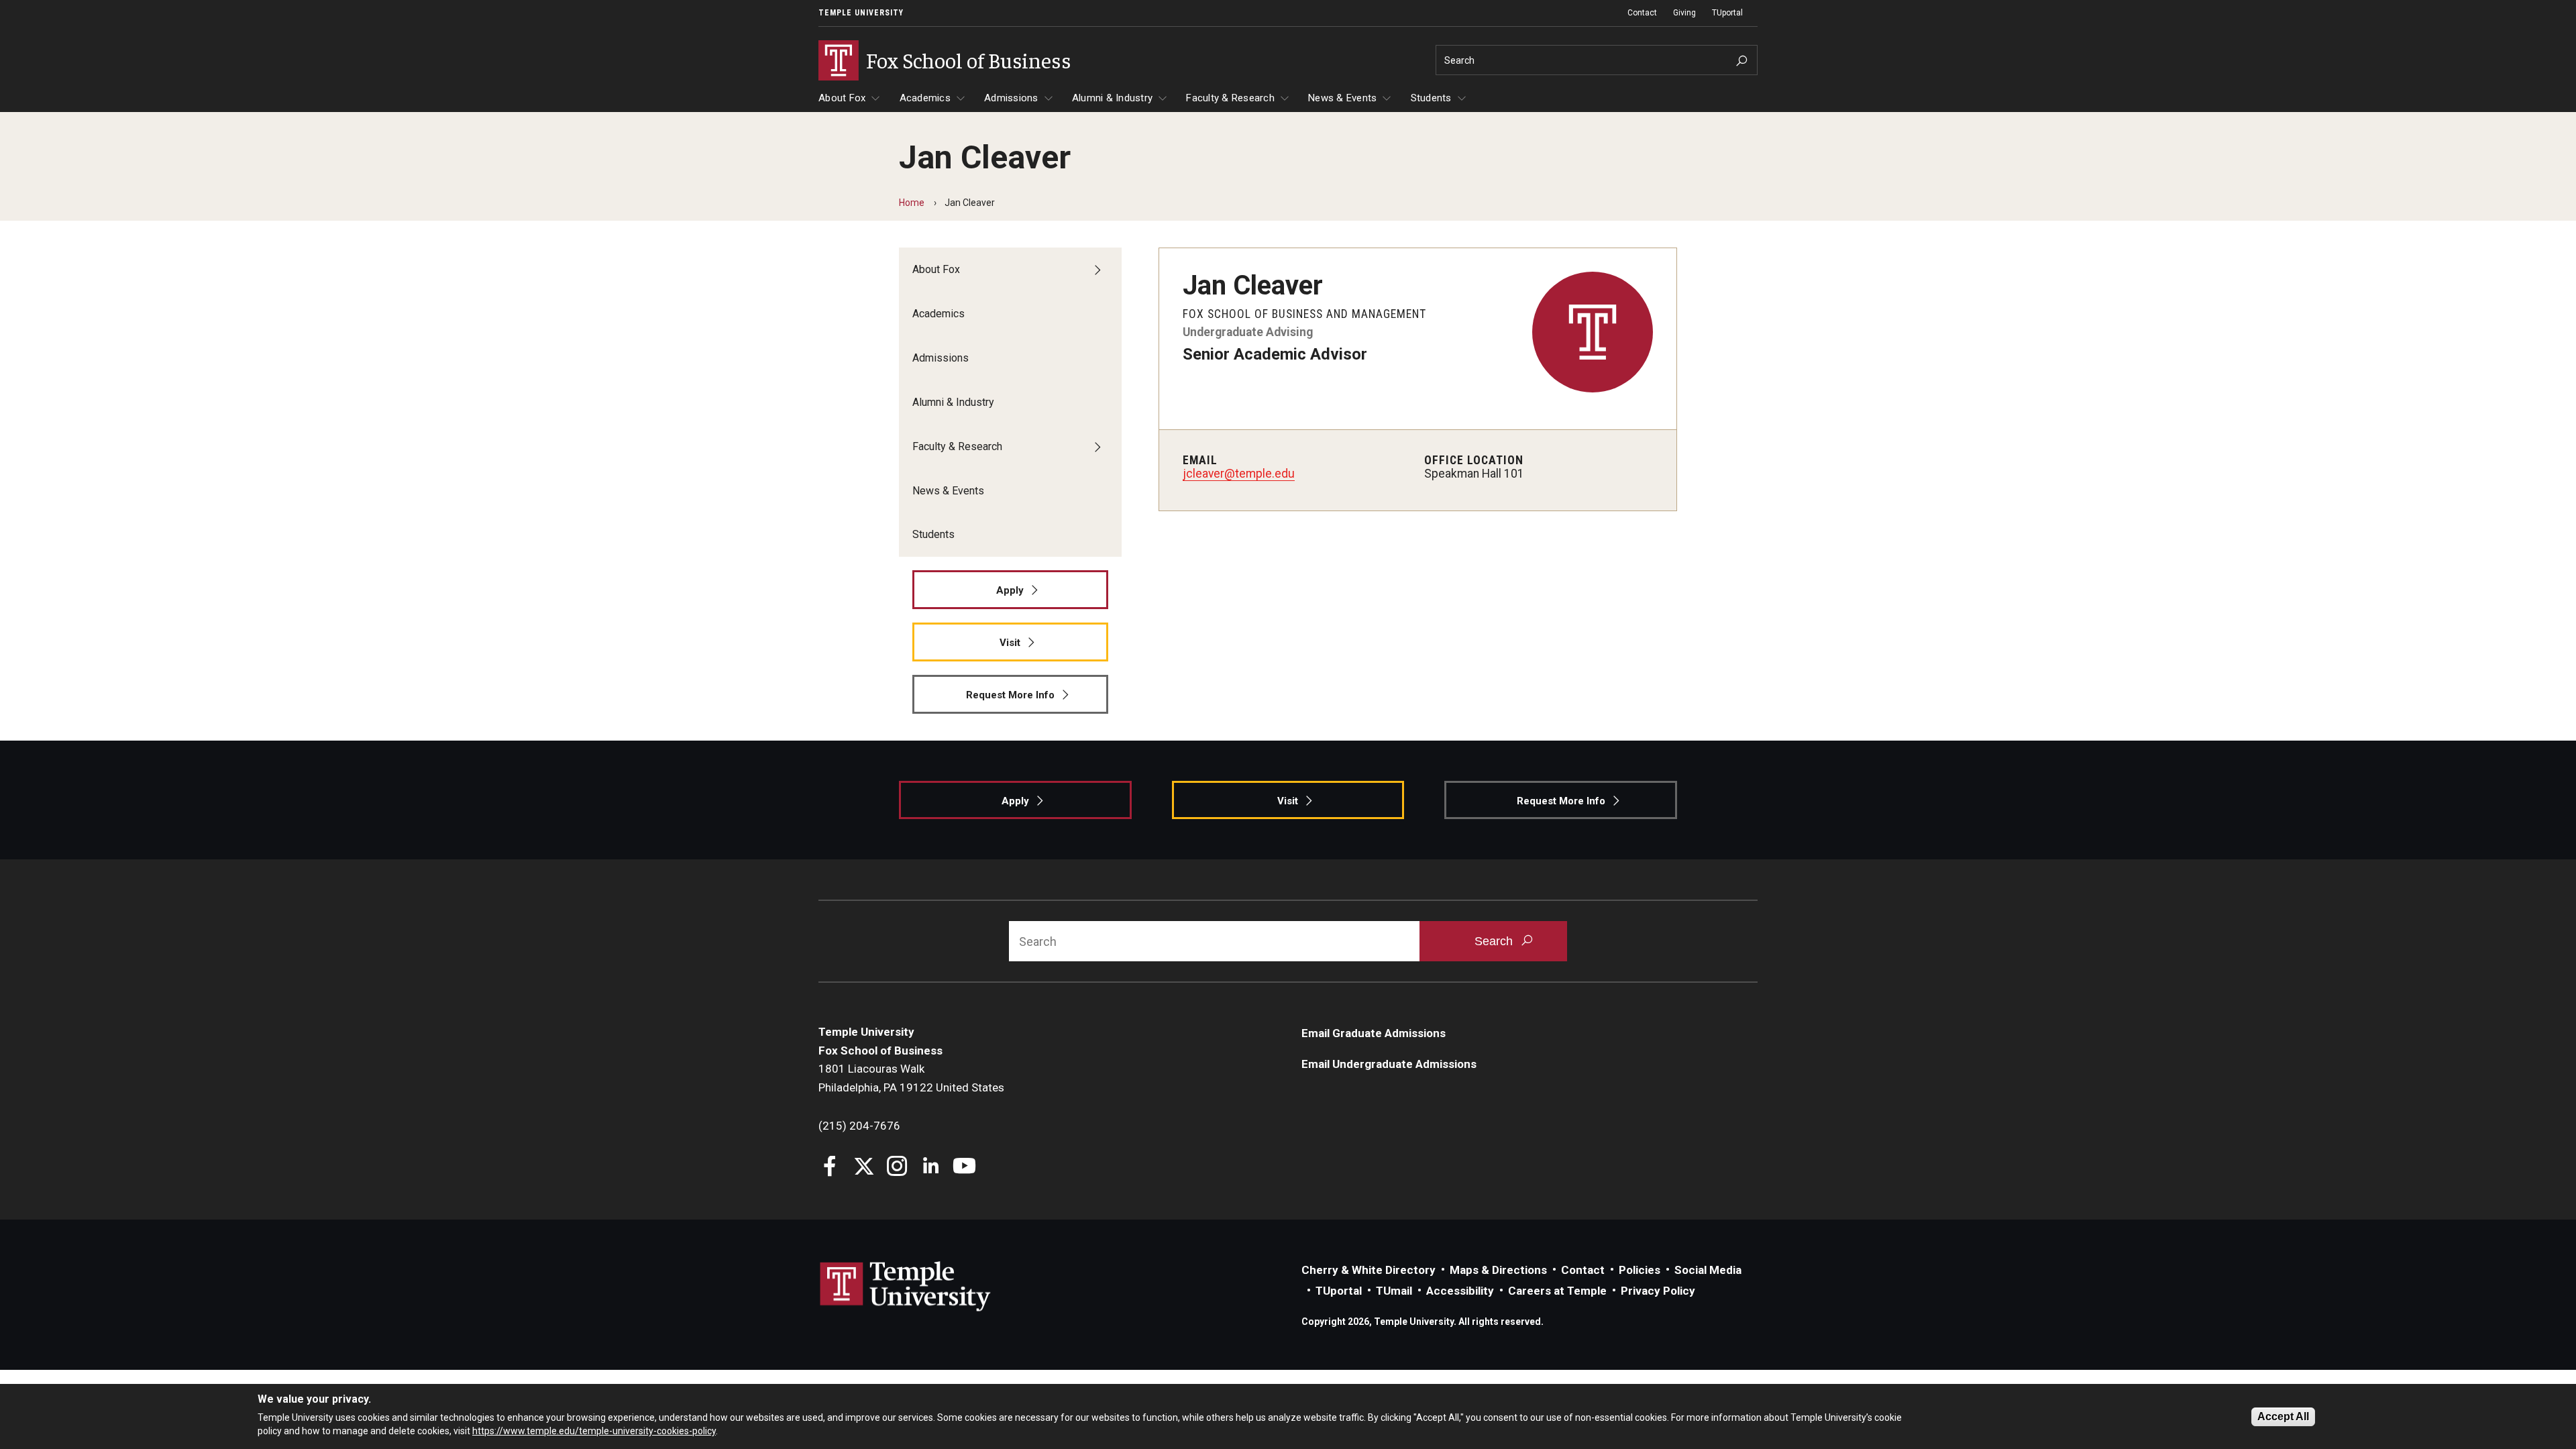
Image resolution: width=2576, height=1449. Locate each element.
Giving (1684, 13)
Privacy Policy (1658, 1291)
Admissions (1011, 98)
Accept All (2283, 1416)
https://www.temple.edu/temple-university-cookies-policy (594, 1431)
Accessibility (1460, 1291)
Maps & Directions (1498, 1270)
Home (912, 203)
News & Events (1342, 98)
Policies (1640, 1270)
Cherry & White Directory (1368, 1270)
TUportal (1727, 13)
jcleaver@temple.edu (1239, 474)
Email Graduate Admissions (1374, 1033)
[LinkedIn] (931, 1168)
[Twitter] (864, 1168)
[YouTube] (964, 1168)
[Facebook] (830, 1168)
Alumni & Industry (1112, 98)
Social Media (1708, 1270)
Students (1431, 98)
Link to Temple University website (906, 1287)
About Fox (842, 98)
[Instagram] (897, 1168)
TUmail (1394, 1291)
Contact (1642, 13)
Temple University (861, 13)
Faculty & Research (1230, 98)
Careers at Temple (1557, 1291)
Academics (925, 98)
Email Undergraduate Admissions (1389, 1064)
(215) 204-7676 (859, 1126)
